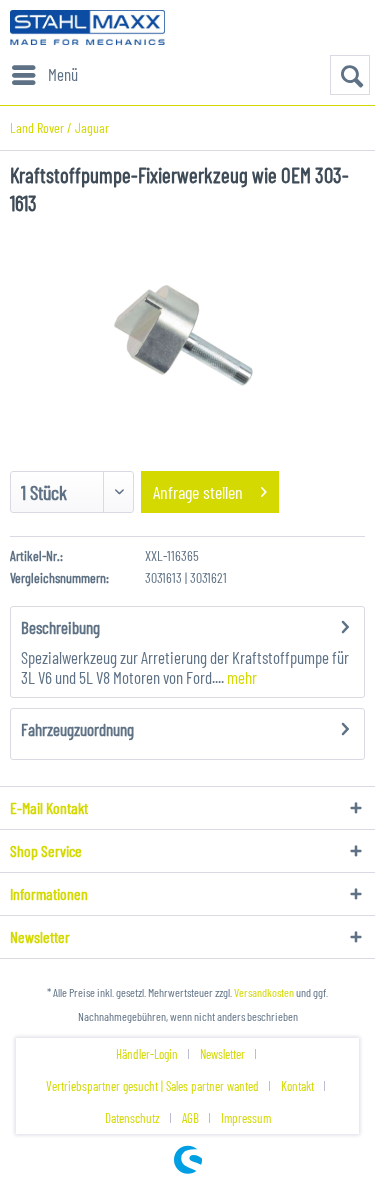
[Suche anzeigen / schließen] (350, 75)
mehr (240, 677)
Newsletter (222, 1054)
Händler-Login (147, 1054)
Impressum (246, 1118)
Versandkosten (264, 992)
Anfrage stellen (198, 492)
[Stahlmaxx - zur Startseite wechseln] (87, 27)
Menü (63, 74)
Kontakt (297, 1086)
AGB (190, 1118)
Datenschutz (132, 1118)
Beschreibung (60, 627)
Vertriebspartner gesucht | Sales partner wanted (152, 1086)
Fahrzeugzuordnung (77, 729)
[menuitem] (44, 75)
